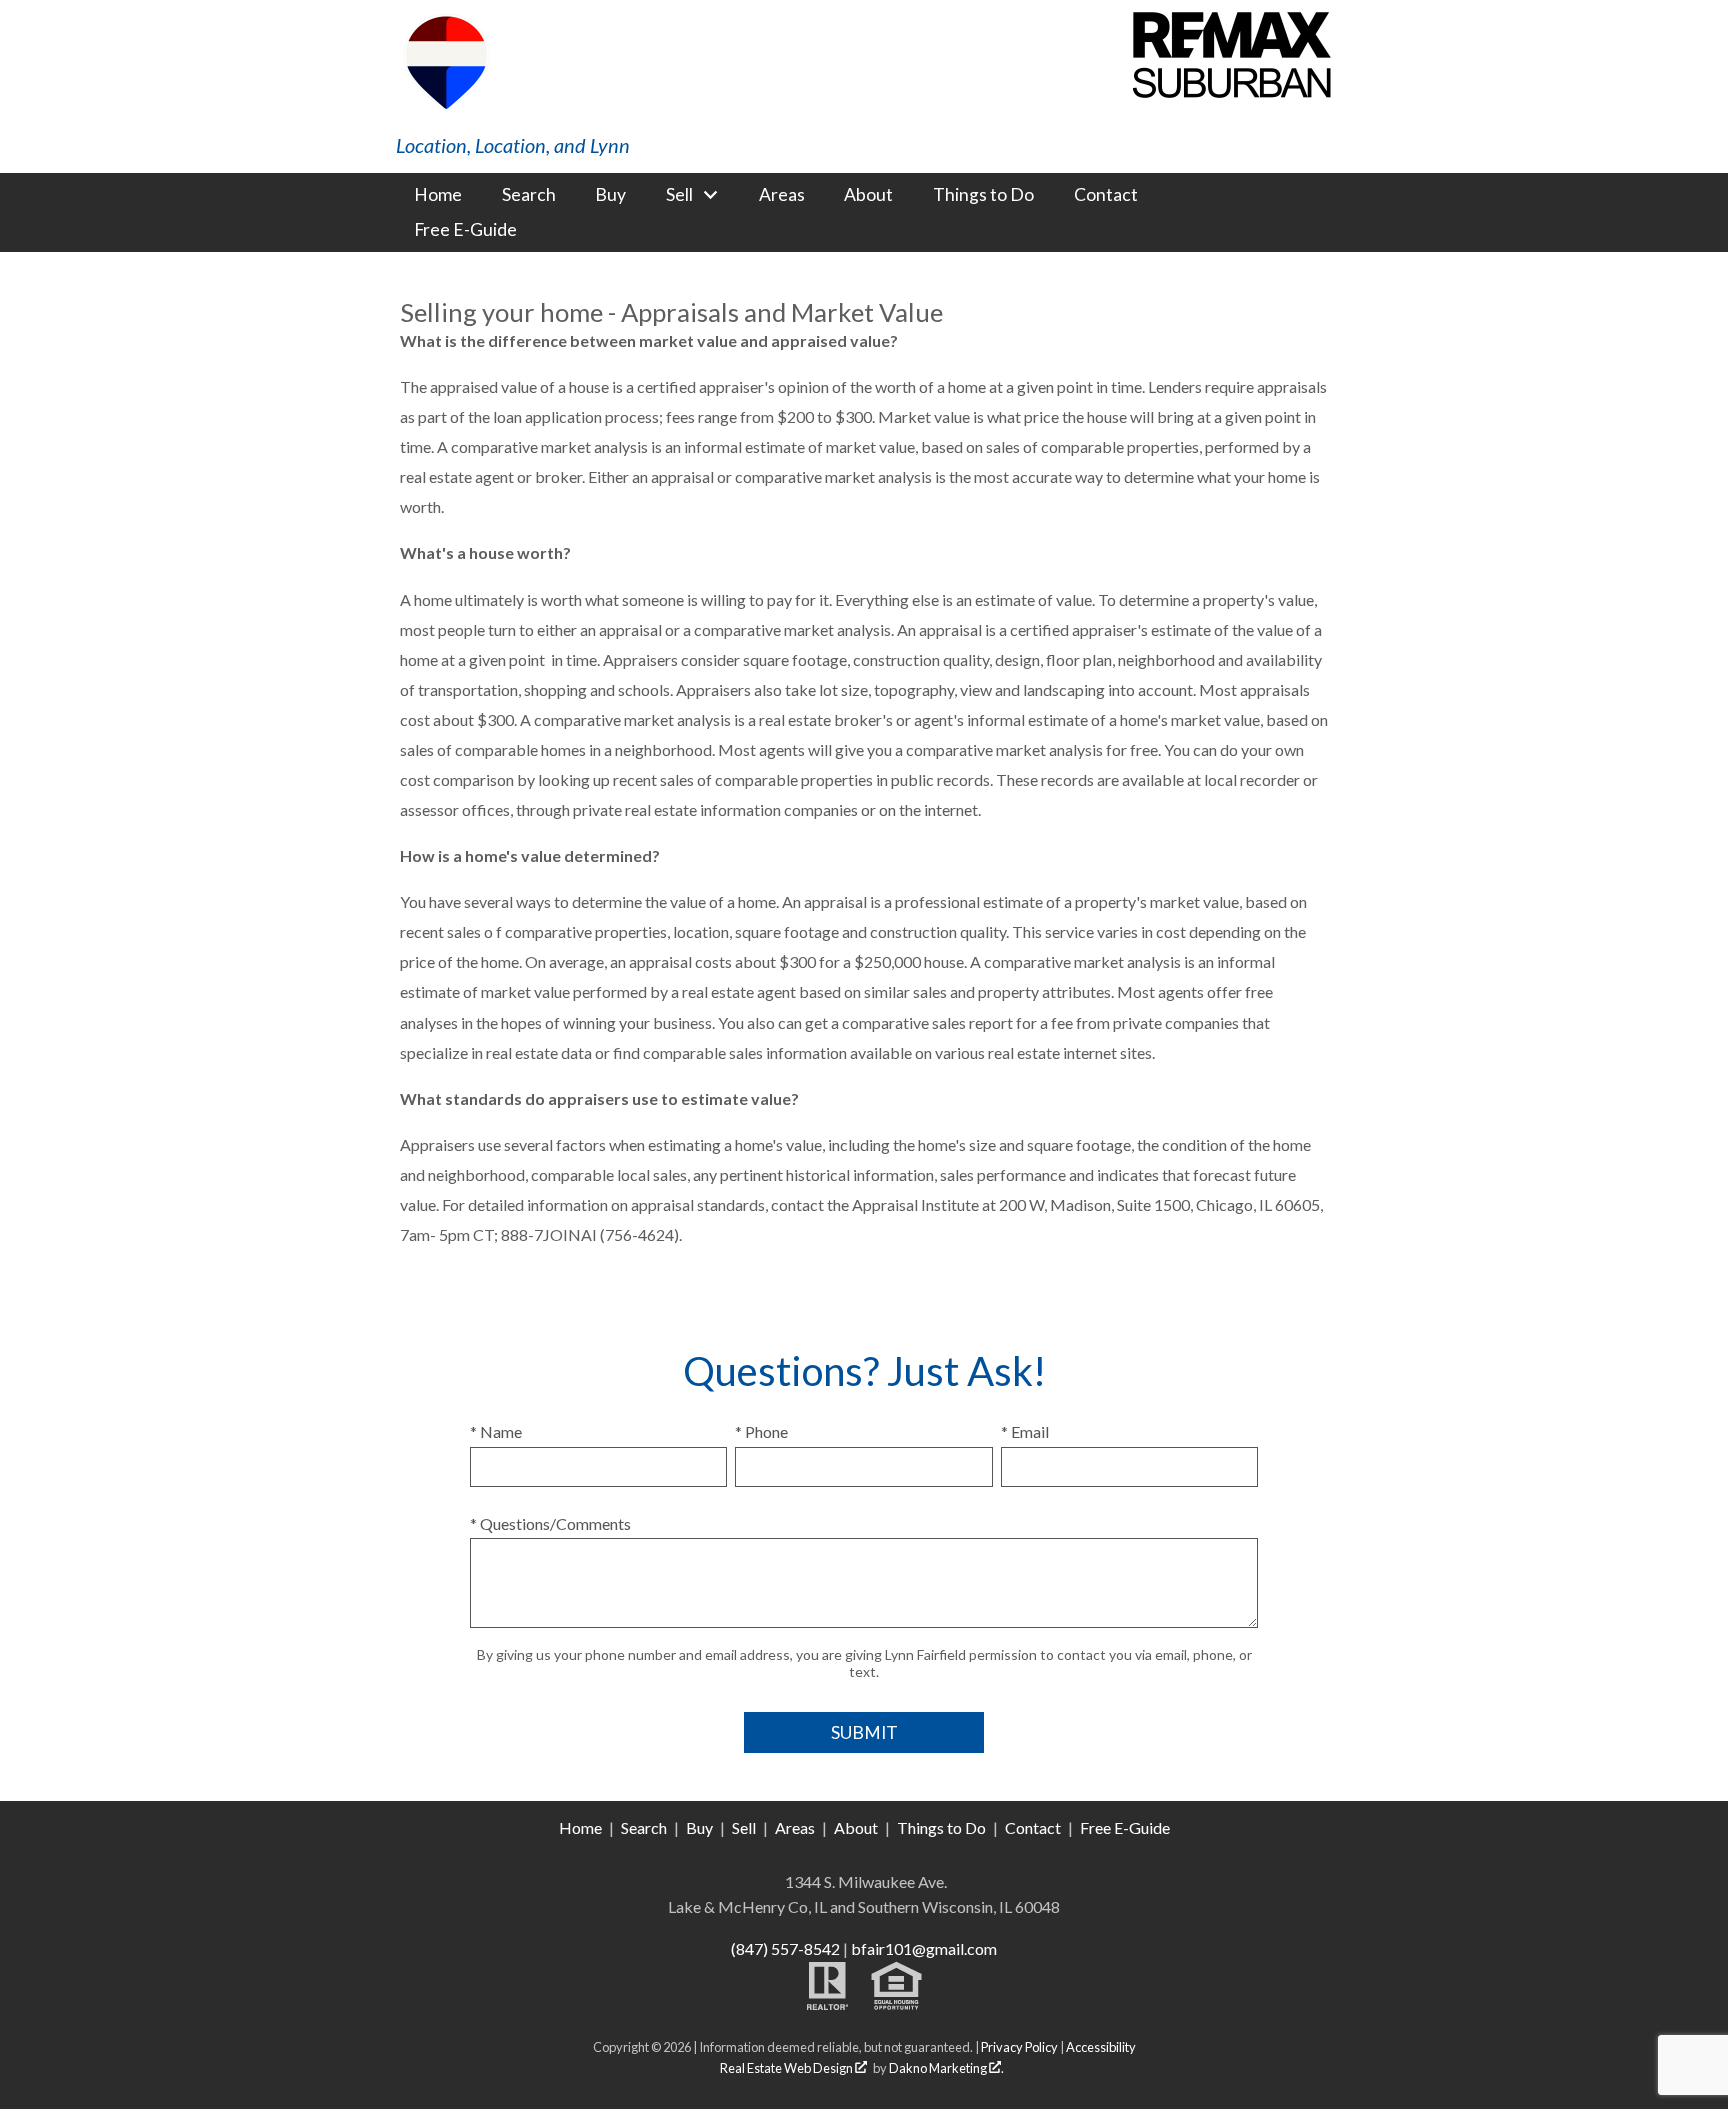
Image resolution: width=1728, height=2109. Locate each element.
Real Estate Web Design (787, 2068)
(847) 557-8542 (785, 1948)
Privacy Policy (1019, 2047)
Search (529, 195)
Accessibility (1101, 2047)
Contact (1106, 195)
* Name (496, 1431)
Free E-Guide (465, 230)
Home (438, 195)
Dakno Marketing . (946, 2068)
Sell (744, 1827)
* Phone (761, 1431)
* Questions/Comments (550, 1523)
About (868, 195)
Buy (610, 195)
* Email (1025, 1431)
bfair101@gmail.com (924, 1948)
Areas (782, 195)
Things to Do (983, 195)
